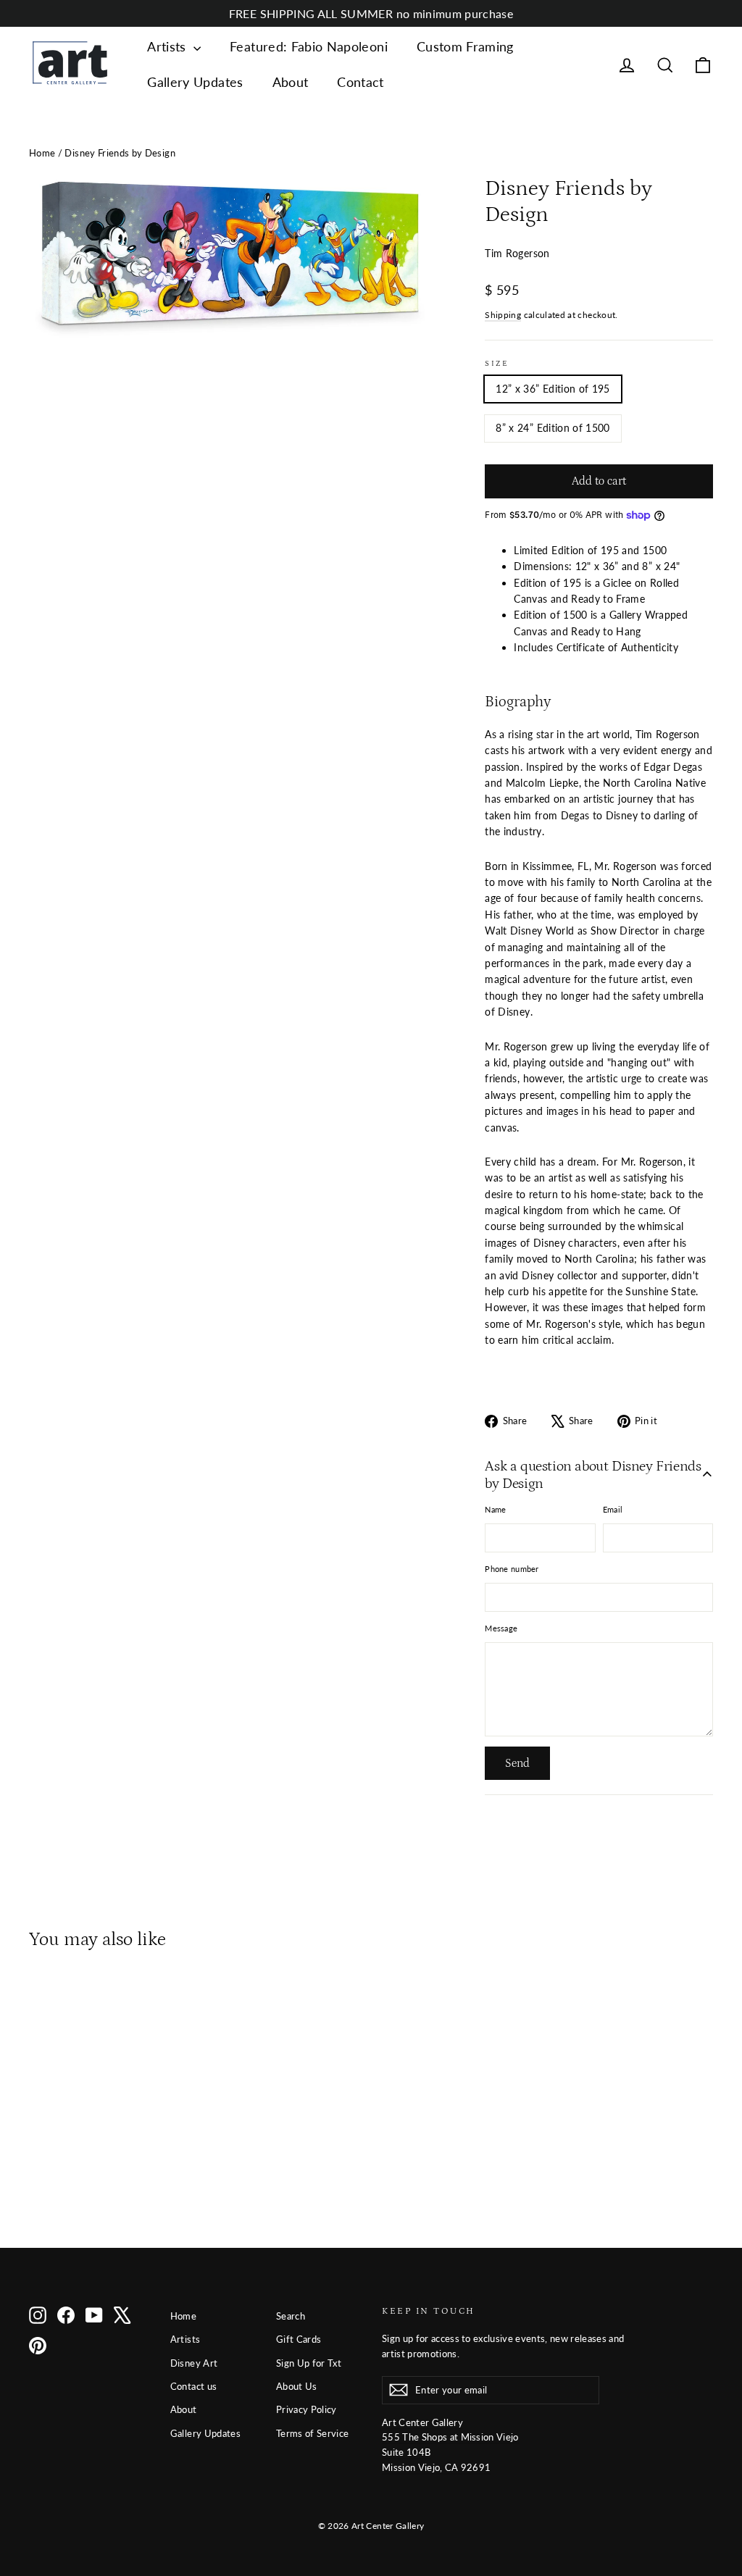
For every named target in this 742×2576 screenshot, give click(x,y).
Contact (360, 82)
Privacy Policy (307, 2409)
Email (613, 1509)
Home (42, 153)
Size (497, 363)
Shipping (503, 315)
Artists (168, 46)
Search (291, 2316)
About (291, 82)
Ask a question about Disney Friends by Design (593, 1475)
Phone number (512, 1569)
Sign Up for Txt (309, 2363)
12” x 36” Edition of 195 (553, 389)
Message (501, 1628)
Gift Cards (299, 2339)
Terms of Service (313, 2433)
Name (495, 1509)
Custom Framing (465, 46)
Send (517, 1763)
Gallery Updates (195, 82)
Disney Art (194, 2363)
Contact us (194, 2386)
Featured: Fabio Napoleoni (309, 46)
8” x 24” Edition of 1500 (553, 428)
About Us (297, 2386)
